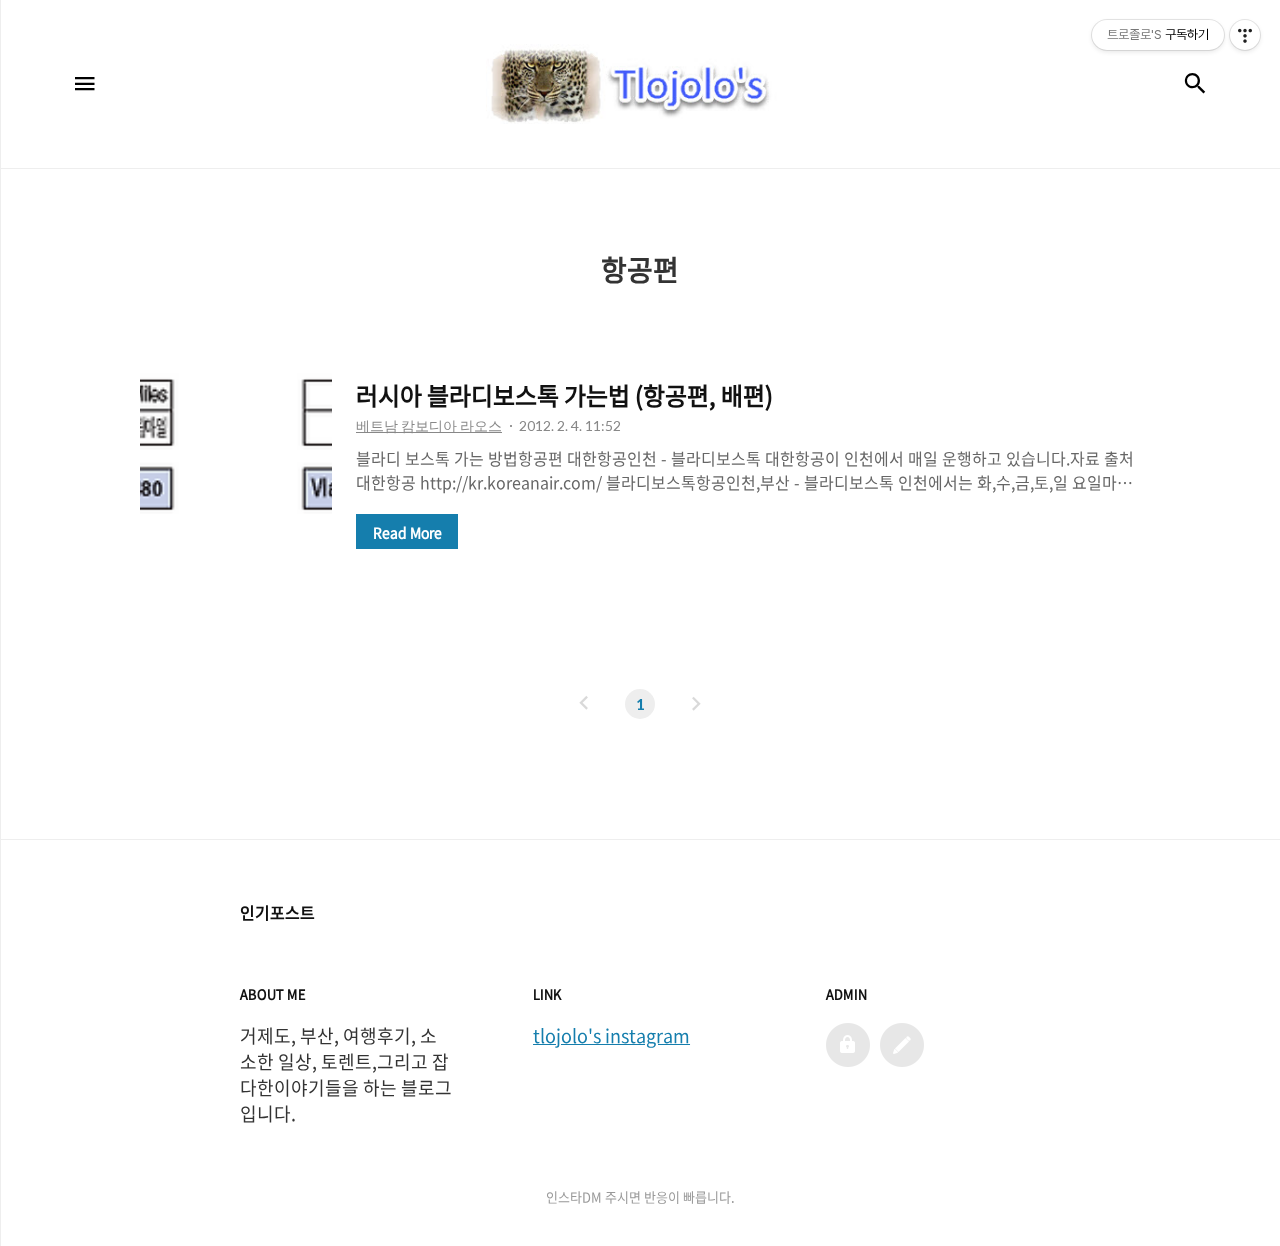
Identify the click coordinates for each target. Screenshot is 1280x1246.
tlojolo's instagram (611, 1036)
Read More (407, 532)
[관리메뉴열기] (1245, 35)
